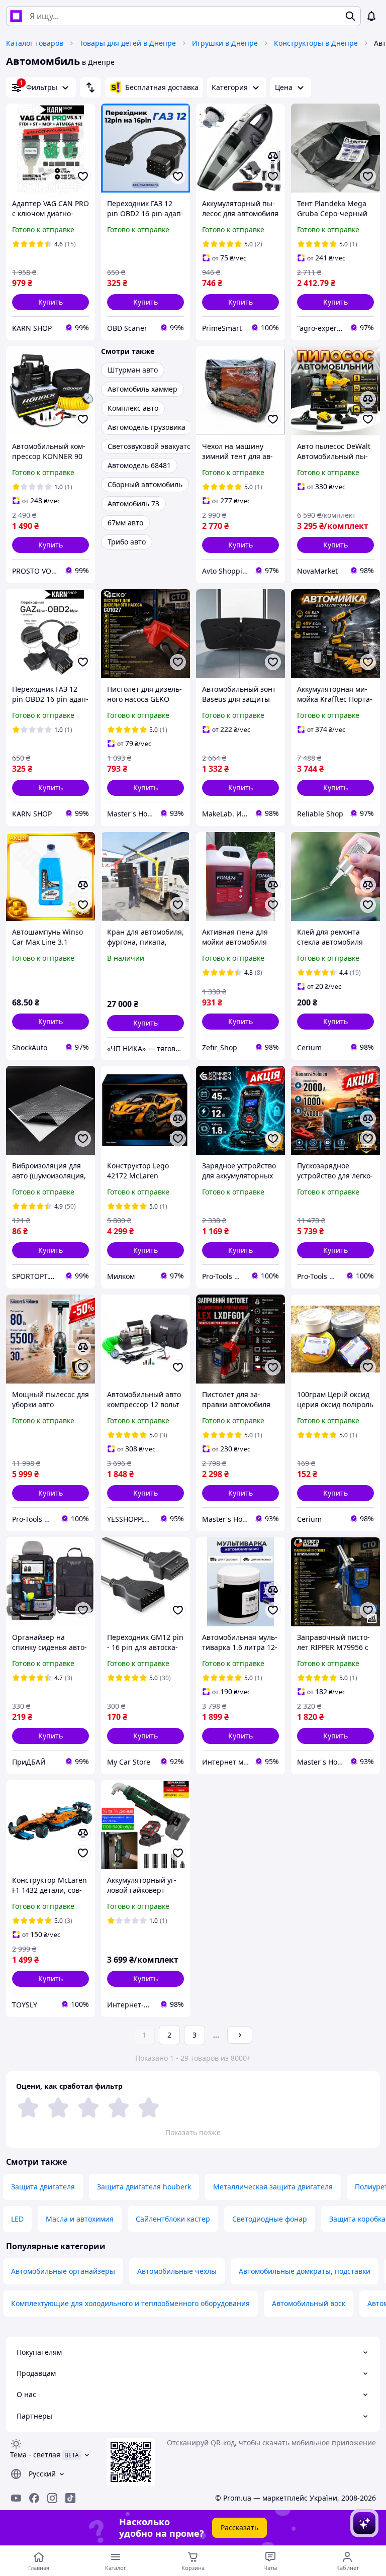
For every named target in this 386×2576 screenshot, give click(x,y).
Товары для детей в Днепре (128, 43)
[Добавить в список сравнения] (273, 156)
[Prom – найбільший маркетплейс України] (16, 16)
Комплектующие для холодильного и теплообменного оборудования (130, 2303)
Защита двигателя (43, 2187)
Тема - (35, 2455)
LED (17, 2219)
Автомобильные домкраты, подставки (305, 2271)
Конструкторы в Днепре (316, 43)
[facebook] (34, 2498)
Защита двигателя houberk (144, 2187)
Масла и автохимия (80, 2219)
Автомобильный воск (309, 2303)
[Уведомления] (371, 16)
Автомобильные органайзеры (63, 2271)
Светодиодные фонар (270, 2219)
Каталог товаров (35, 43)
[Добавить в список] (83, 176)
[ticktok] (70, 2498)
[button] (51, 302)
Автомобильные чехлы (177, 2271)
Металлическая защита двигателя (273, 2187)
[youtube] (16, 2498)
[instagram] (52, 2498)
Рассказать (239, 2527)
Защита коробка (357, 2219)
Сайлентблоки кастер (173, 2219)
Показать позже (193, 2132)
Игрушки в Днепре (225, 43)
